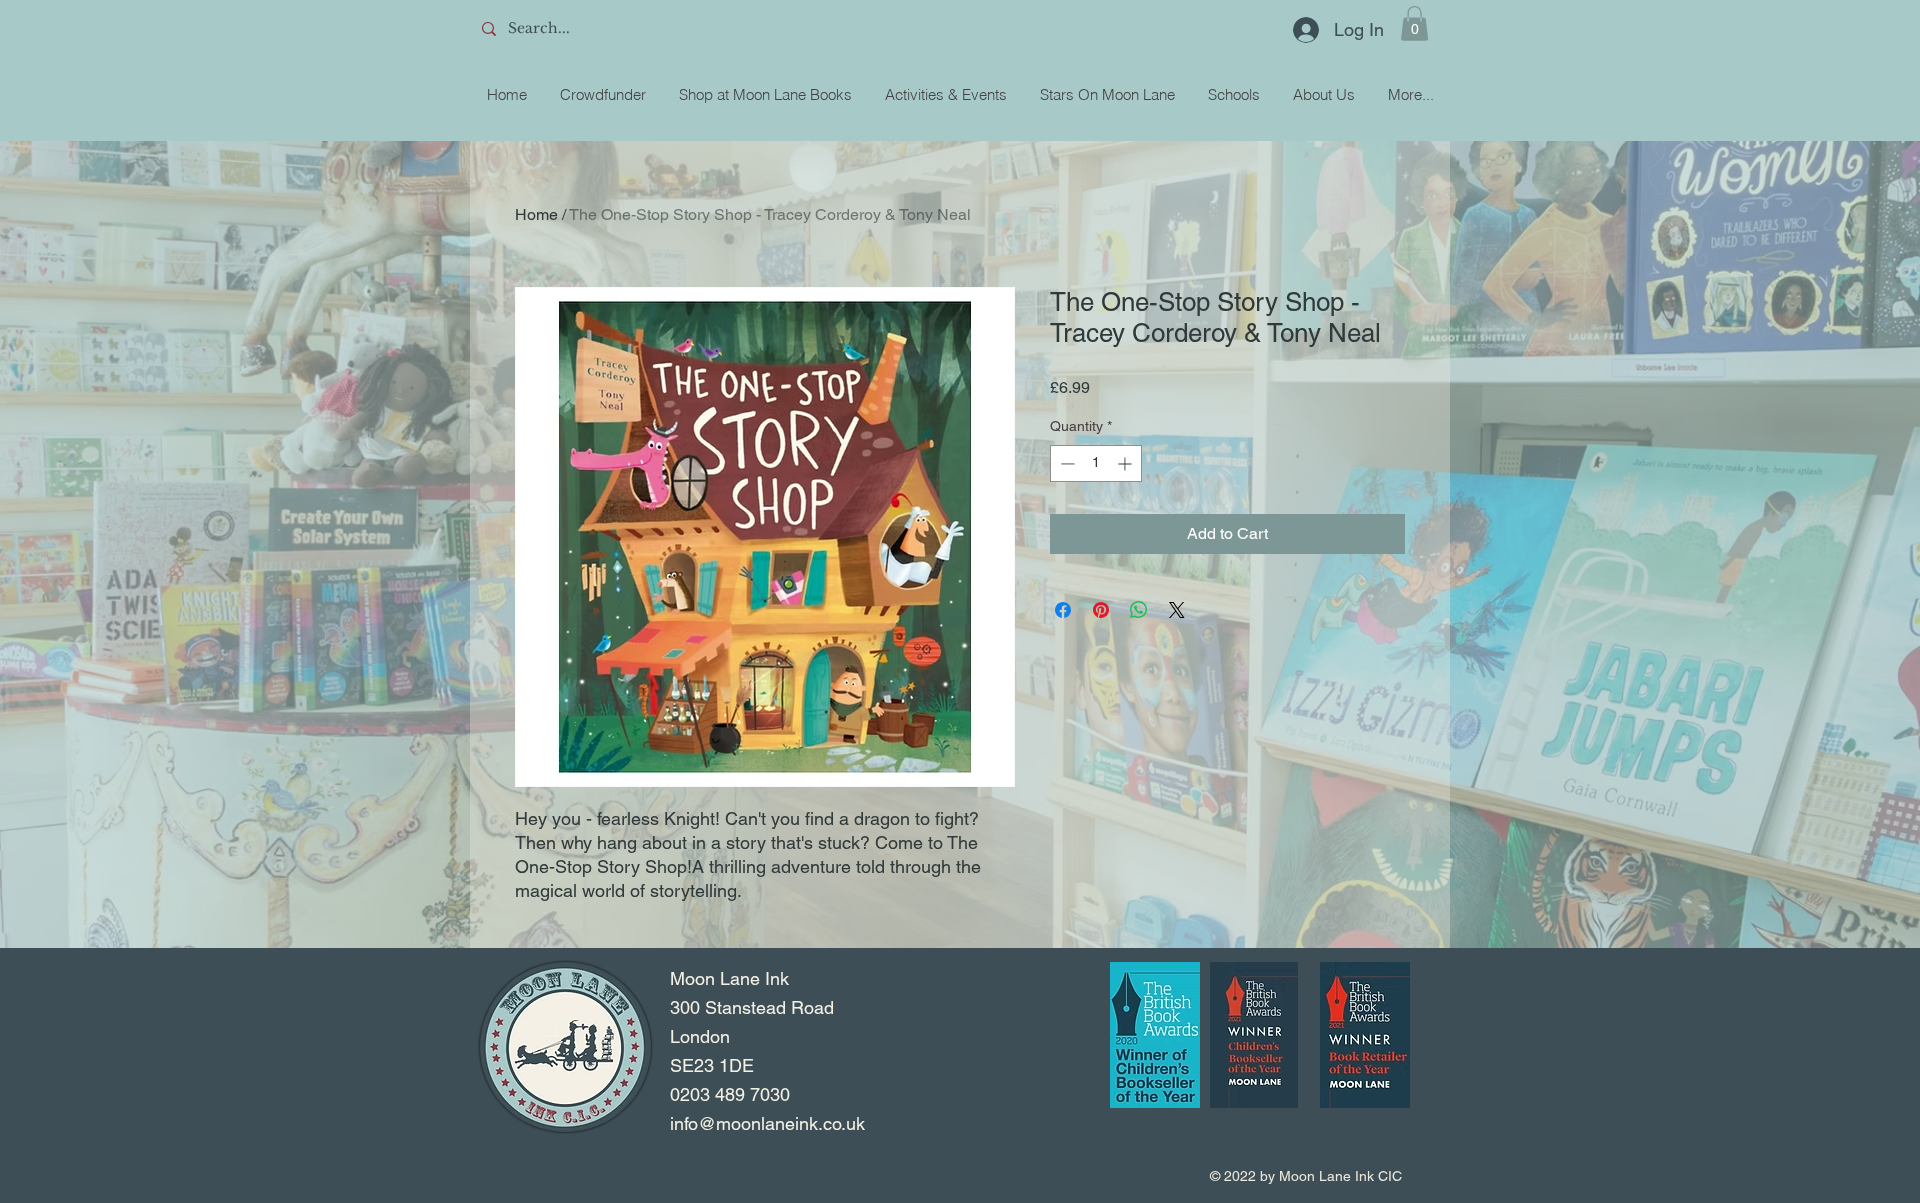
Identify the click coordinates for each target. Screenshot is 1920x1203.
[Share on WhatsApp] (1139, 610)
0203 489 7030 (730, 1094)
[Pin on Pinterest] (1101, 610)
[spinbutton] (1096, 463)
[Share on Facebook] (1063, 610)
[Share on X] (1177, 610)
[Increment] (1126, 463)
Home (536, 214)
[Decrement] (1065, 463)
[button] (1414, 23)
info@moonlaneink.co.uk (767, 1123)
